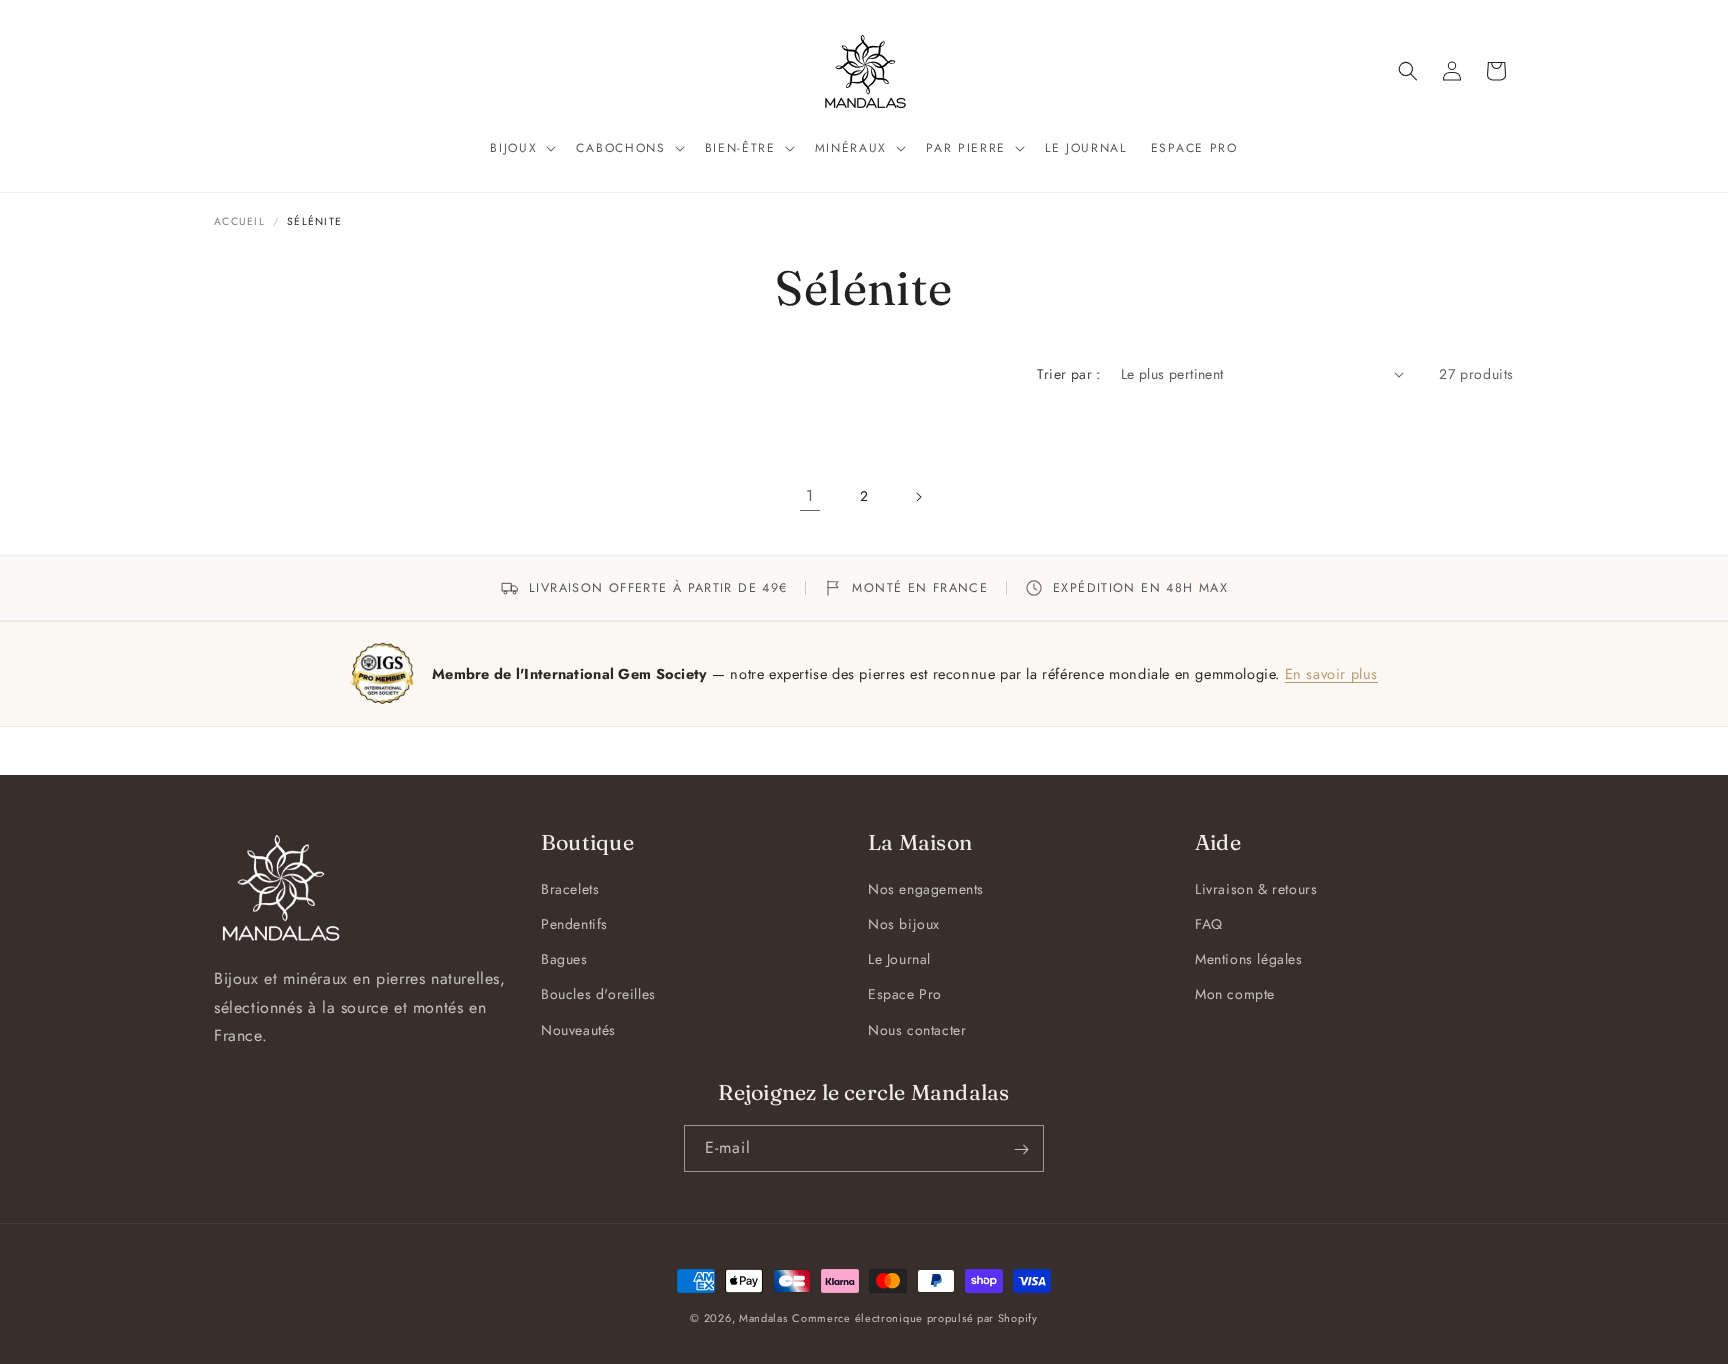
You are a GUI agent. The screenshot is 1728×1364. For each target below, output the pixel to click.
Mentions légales (1249, 960)
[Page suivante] (918, 497)
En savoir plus (1331, 673)
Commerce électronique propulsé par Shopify (914, 1318)
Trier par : (1068, 374)
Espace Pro (905, 995)
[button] (521, 149)
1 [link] (810, 495)
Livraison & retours (1256, 889)
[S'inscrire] (1021, 1149)
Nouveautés (578, 1030)
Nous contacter (917, 1030)
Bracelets (570, 889)
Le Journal (899, 960)
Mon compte (1235, 995)
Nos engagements (926, 889)
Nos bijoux (904, 924)
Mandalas (763, 1318)
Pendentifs (574, 924)
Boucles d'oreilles (598, 995)
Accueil (239, 221)
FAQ (1209, 924)
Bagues (564, 960)
